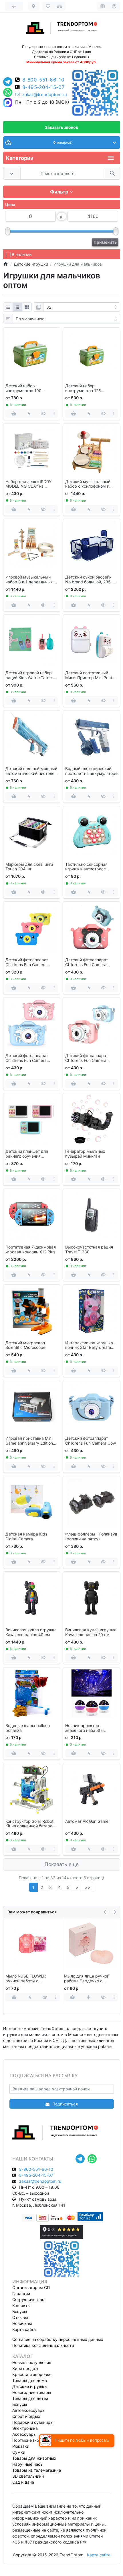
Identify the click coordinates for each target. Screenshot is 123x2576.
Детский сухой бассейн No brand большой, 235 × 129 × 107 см (90, 580)
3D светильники (28, 2476)
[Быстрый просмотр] (43, 414)
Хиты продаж (25, 2368)
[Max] (8, 103)
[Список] (8, 307)
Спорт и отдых (26, 2416)
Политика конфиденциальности (43, 2345)
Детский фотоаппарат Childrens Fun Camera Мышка (87, 962)
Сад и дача (23, 2482)
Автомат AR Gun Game (87, 1821)
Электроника (25, 2428)
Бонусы (20, 2311)
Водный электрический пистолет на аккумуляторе (91, 771)
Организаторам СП (31, 2287)
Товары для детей (30, 2398)
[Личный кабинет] (114, 6)
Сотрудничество (28, 2299)
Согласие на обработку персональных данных (58, 2339)
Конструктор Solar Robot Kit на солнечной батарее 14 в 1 (30, 1824)
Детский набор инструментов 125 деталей (83, 388)
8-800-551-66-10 (43, 80)
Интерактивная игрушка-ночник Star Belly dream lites (90, 1345)
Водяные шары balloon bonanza (28, 1728)
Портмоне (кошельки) (34, 2440)
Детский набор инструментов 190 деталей (23, 388)
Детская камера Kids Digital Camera (26, 1537)
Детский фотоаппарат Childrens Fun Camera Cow (91, 1441)
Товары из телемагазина (37, 2470)
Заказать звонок (61, 127)
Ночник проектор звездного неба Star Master (85, 1728)
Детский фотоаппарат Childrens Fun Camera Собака (87, 1058)
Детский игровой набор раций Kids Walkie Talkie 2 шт (30, 675)
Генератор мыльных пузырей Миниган (85, 1154)
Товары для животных (34, 2458)
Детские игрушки (29, 2386)
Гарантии (21, 2293)
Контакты (21, 2305)
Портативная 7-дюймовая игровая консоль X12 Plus (31, 1250)
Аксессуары (24, 2434)
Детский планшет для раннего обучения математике (27, 1154)
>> (88, 1887)
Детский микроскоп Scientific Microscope (25, 1345)
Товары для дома (30, 2380)
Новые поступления (32, 2362)
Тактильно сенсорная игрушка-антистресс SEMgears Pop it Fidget (87, 867)
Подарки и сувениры (33, 2422)
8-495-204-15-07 (44, 87)
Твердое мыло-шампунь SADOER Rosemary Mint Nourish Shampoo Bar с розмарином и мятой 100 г (90, 1979)
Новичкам (22, 2323)
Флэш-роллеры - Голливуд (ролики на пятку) (91, 1537)
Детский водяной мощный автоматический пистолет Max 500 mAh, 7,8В (31, 771)
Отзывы (20, 2317)
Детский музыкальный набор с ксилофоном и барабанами (88, 484)
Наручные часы (28, 2464)
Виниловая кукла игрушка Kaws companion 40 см (31, 1632)
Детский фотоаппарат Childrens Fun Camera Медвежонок (27, 962)
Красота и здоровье (32, 2374)
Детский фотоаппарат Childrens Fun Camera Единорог (27, 1058)
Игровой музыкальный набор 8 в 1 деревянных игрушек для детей (29, 580)
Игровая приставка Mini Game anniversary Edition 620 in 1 (29, 1441)
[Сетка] (17, 307)
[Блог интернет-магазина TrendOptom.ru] (103, 6)
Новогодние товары (32, 2392)
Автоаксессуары (29, 2410)
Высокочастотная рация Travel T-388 (89, 1250)
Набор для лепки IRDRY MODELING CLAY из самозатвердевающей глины (28, 484)
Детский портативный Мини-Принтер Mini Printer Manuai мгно (91, 675)
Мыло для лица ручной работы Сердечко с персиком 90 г (28, 1979)
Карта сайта (24, 2329)
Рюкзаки (21, 2446)
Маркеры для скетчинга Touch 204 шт (29, 867)
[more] (54, 414)
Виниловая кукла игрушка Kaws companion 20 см (91, 1632)
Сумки (19, 2452)
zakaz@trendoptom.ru (45, 95)
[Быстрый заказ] (29, 414)
